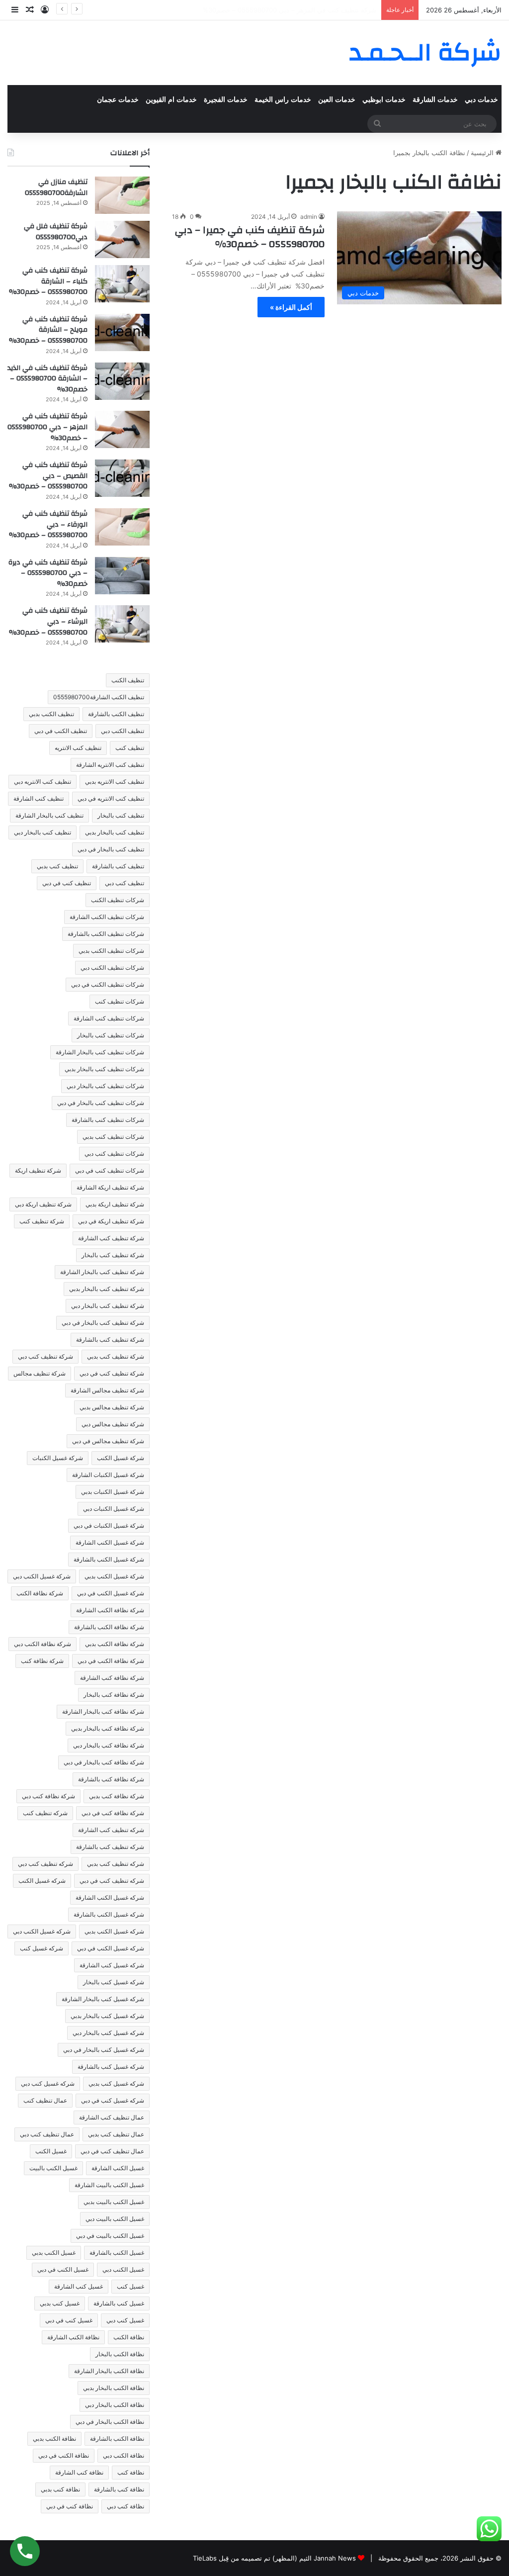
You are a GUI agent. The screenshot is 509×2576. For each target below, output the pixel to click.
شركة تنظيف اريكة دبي (43, 1204)
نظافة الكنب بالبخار (120, 2354)
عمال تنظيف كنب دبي (47, 2134)
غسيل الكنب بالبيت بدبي (114, 2202)
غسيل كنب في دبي (69, 2320)
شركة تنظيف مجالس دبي (113, 1424)
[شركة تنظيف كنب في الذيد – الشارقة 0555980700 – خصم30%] (122, 381)
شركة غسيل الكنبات (58, 1458)
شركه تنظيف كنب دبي (45, 1864)
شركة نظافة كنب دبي (48, 1796)
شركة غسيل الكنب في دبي (111, 1593)
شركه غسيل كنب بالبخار (114, 1982)
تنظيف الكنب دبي (123, 731)
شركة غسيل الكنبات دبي (114, 1509)
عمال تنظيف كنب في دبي (112, 2151)
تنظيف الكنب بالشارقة (116, 714)
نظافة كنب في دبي (70, 2506)
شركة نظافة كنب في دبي (113, 1813)
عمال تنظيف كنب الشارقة (112, 2117)
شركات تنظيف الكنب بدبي (111, 951)
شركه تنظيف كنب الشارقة (111, 1830)
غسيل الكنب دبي (123, 2269)
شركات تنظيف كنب (120, 1001)
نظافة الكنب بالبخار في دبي (110, 2422)
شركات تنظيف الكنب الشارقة (107, 917)
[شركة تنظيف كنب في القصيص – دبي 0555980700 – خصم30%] (122, 478)
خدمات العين (337, 100)
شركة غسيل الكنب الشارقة (110, 1542)
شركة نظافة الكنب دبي (42, 1644)
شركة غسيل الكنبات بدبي (113, 1492)
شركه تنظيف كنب (45, 1813)
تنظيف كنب (130, 748)
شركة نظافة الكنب (40, 1593)
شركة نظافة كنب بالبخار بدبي (108, 1728)
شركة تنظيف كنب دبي (45, 1356)
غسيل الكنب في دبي (63, 2269)
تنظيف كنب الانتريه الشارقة (110, 765)
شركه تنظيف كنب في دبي (112, 1881)
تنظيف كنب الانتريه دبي (42, 782)
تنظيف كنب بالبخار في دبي (111, 849)
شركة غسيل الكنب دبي (42, 1576)
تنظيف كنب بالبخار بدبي (115, 832)
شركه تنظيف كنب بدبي (116, 1864)
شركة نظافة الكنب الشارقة (110, 1610)
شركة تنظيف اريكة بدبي (115, 1204)
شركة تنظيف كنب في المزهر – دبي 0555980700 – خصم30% (47, 427)
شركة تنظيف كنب (42, 1221)
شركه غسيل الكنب (42, 1881)
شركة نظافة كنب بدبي (117, 1796)
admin (309, 217)
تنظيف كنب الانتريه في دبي (111, 798)
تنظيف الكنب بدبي (51, 714)
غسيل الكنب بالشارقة (117, 2253)
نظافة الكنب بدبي (54, 2438)
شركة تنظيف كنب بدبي (116, 1356)
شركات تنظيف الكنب (118, 900)
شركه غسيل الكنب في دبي (111, 1948)
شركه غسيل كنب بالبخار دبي (108, 2033)
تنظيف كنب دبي (125, 883)
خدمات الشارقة (435, 100)
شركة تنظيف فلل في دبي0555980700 (56, 232)
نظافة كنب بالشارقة (119, 2489)
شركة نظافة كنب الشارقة (112, 1678)
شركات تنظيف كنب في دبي (110, 1170)
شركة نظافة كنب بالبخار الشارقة (103, 1711)
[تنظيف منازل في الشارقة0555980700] (122, 195)
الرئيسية (483, 153)
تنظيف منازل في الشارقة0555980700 (56, 187)
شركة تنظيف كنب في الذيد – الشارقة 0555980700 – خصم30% (47, 379)
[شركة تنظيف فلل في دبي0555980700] (122, 239)
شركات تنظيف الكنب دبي (112, 967)
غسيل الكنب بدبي (54, 2253)
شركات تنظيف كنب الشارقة (109, 1018)
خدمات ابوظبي (384, 100)
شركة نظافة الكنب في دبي (111, 1661)
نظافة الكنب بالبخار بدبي (114, 2388)
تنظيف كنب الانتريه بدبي (115, 782)
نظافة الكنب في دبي (64, 2455)
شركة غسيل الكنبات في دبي (109, 1525)
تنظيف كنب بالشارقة (118, 866)
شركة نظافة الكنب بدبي (115, 1644)
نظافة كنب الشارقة (79, 2472)
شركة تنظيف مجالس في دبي (108, 1441)
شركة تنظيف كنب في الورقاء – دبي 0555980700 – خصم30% (48, 524)
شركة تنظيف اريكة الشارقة (110, 1187)
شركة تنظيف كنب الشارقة (111, 1238)
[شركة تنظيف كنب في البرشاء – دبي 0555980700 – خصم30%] (122, 624)
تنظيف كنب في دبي (67, 883)
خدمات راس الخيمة (283, 100)
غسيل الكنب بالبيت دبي (115, 2219)
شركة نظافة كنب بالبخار (114, 1695)
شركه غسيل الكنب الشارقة (110, 1897)
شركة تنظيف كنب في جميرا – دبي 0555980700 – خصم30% (250, 237)
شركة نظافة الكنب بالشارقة (109, 1627)
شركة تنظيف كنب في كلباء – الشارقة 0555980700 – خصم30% (48, 281)
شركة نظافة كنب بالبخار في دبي (104, 1762)
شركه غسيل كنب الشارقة (112, 1965)
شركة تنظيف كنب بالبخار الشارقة (102, 1272)
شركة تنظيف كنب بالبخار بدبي (107, 1289)
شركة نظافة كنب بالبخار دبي (109, 1745)
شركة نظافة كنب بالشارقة (111, 1779)
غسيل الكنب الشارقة (118, 2168)
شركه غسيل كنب (42, 1948)
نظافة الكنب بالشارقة (117, 2438)
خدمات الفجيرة (226, 100)
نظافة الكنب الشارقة (73, 2337)
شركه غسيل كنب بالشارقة (111, 2067)
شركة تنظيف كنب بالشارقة (110, 1339)
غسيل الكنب (51, 2151)
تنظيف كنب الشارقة (39, 798)
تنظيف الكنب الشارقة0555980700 (99, 697)
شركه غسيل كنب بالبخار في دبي (104, 2050)
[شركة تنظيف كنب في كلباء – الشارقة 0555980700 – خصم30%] (122, 284)
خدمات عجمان (118, 100)
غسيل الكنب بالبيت (53, 2168)
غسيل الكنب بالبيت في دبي (110, 2236)
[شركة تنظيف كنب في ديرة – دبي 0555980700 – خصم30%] (122, 576)
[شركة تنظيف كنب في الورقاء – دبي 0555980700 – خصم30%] (122, 527)
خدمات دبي (481, 100)
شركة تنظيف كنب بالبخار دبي (108, 1306)
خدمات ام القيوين (171, 100)
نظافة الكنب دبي (124, 2455)
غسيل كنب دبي (125, 2320)
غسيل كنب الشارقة (79, 2286)
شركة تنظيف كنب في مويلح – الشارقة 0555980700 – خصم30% (48, 330)
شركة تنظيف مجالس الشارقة (107, 1390)
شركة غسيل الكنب (121, 1458)
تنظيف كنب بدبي (57, 866)
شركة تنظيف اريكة (38, 1170)
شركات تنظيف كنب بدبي (113, 1137)
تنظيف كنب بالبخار (121, 815)
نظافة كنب (131, 2472)
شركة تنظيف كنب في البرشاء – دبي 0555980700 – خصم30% (48, 621)
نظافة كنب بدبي (60, 2489)
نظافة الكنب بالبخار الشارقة (109, 2371)
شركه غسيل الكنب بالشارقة (109, 1914)
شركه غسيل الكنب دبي (42, 1931)
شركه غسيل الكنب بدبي (114, 1931)
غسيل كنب (130, 2286)
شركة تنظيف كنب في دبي (112, 1373)
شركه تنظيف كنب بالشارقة (110, 1847)
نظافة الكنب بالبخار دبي (115, 2405)
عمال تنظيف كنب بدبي (116, 2134)
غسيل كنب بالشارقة (119, 2303)
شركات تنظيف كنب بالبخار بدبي (104, 1069)
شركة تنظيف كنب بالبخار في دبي (103, 1323)
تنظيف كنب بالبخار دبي (42, 832)
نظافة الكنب (129, 2337)
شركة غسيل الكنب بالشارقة (109, 1559)
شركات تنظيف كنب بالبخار (111, 1035)
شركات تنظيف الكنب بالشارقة (106, 934)
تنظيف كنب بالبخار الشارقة (49, 815)
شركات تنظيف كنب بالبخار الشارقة (100, 1052)
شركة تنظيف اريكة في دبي (111, 1221)
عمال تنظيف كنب (45, 2100)
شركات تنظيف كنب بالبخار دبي (105, 1086)
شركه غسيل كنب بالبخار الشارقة (103, 1999)
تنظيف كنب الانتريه (78, 748)
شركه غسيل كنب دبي (48, 2083)
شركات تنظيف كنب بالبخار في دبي (101, 1103)
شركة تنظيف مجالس (40, 1373)
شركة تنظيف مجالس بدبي (112, 1407)
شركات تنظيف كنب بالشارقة (108, 1120)
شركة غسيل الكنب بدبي (114, 1576)
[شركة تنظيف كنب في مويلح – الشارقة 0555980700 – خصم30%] (122, 332)
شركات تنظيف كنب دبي (114, 1153)
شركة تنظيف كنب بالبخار (113, 1255)
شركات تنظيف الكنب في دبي (108, 984)
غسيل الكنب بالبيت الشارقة (109, 2185)
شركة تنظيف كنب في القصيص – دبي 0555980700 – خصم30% (287, 10)
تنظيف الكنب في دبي (61, 731)
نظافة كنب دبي (126, 2506)
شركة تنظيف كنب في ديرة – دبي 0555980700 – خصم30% (48, 573)
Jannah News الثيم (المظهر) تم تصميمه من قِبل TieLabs (274, 2558)
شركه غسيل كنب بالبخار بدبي (107, 2016)
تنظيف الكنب (128, 680)
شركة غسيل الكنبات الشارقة (108, 1475)
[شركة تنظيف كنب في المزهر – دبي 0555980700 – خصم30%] (122, 429)
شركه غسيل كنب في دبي (113, 2100)
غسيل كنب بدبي (60, 2303)
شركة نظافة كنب (42, 1661)
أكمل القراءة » (291, 307)
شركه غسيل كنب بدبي (116, 2083)
